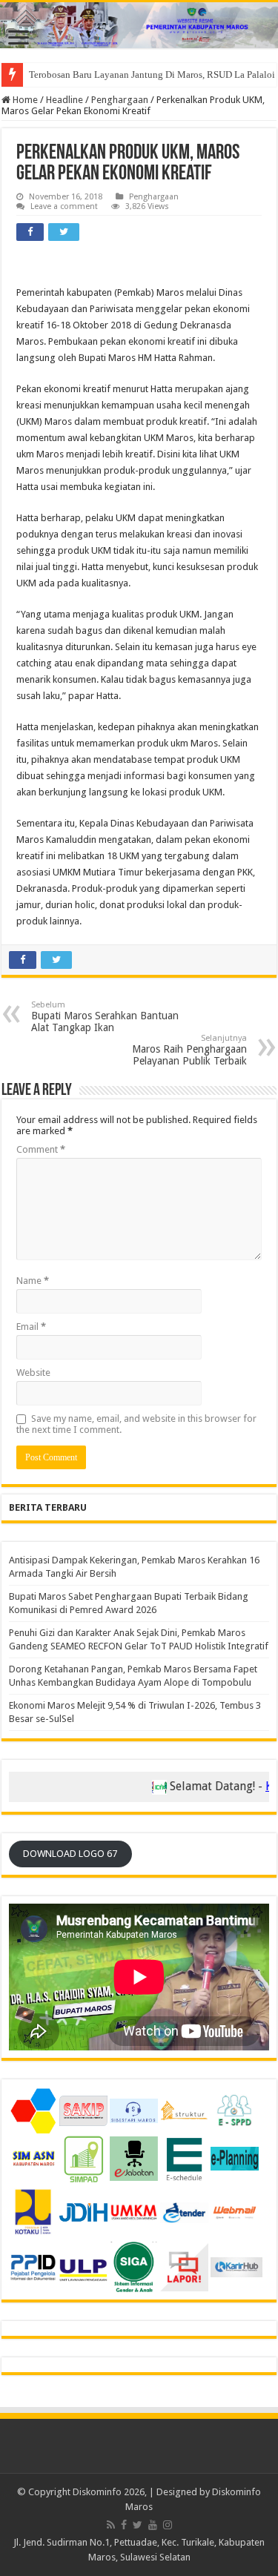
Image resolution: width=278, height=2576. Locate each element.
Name (33, 1281)
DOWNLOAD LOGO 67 (70, 1854)
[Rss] (111, 2525)
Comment (41, 1149)
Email (31, 1327)
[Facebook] (124, 2525)
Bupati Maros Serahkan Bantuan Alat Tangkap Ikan (105, 1017)
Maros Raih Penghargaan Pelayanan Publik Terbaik (189, 1050)
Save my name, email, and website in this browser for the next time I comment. (136, 1424)
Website (33, 1373)
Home (24, 100)
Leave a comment (64, 206)
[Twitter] (138, 2525)
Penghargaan (120, 100)
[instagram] (168, 2525)
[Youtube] (153, 2525)
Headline (64, 100)
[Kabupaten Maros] (139, 25)
